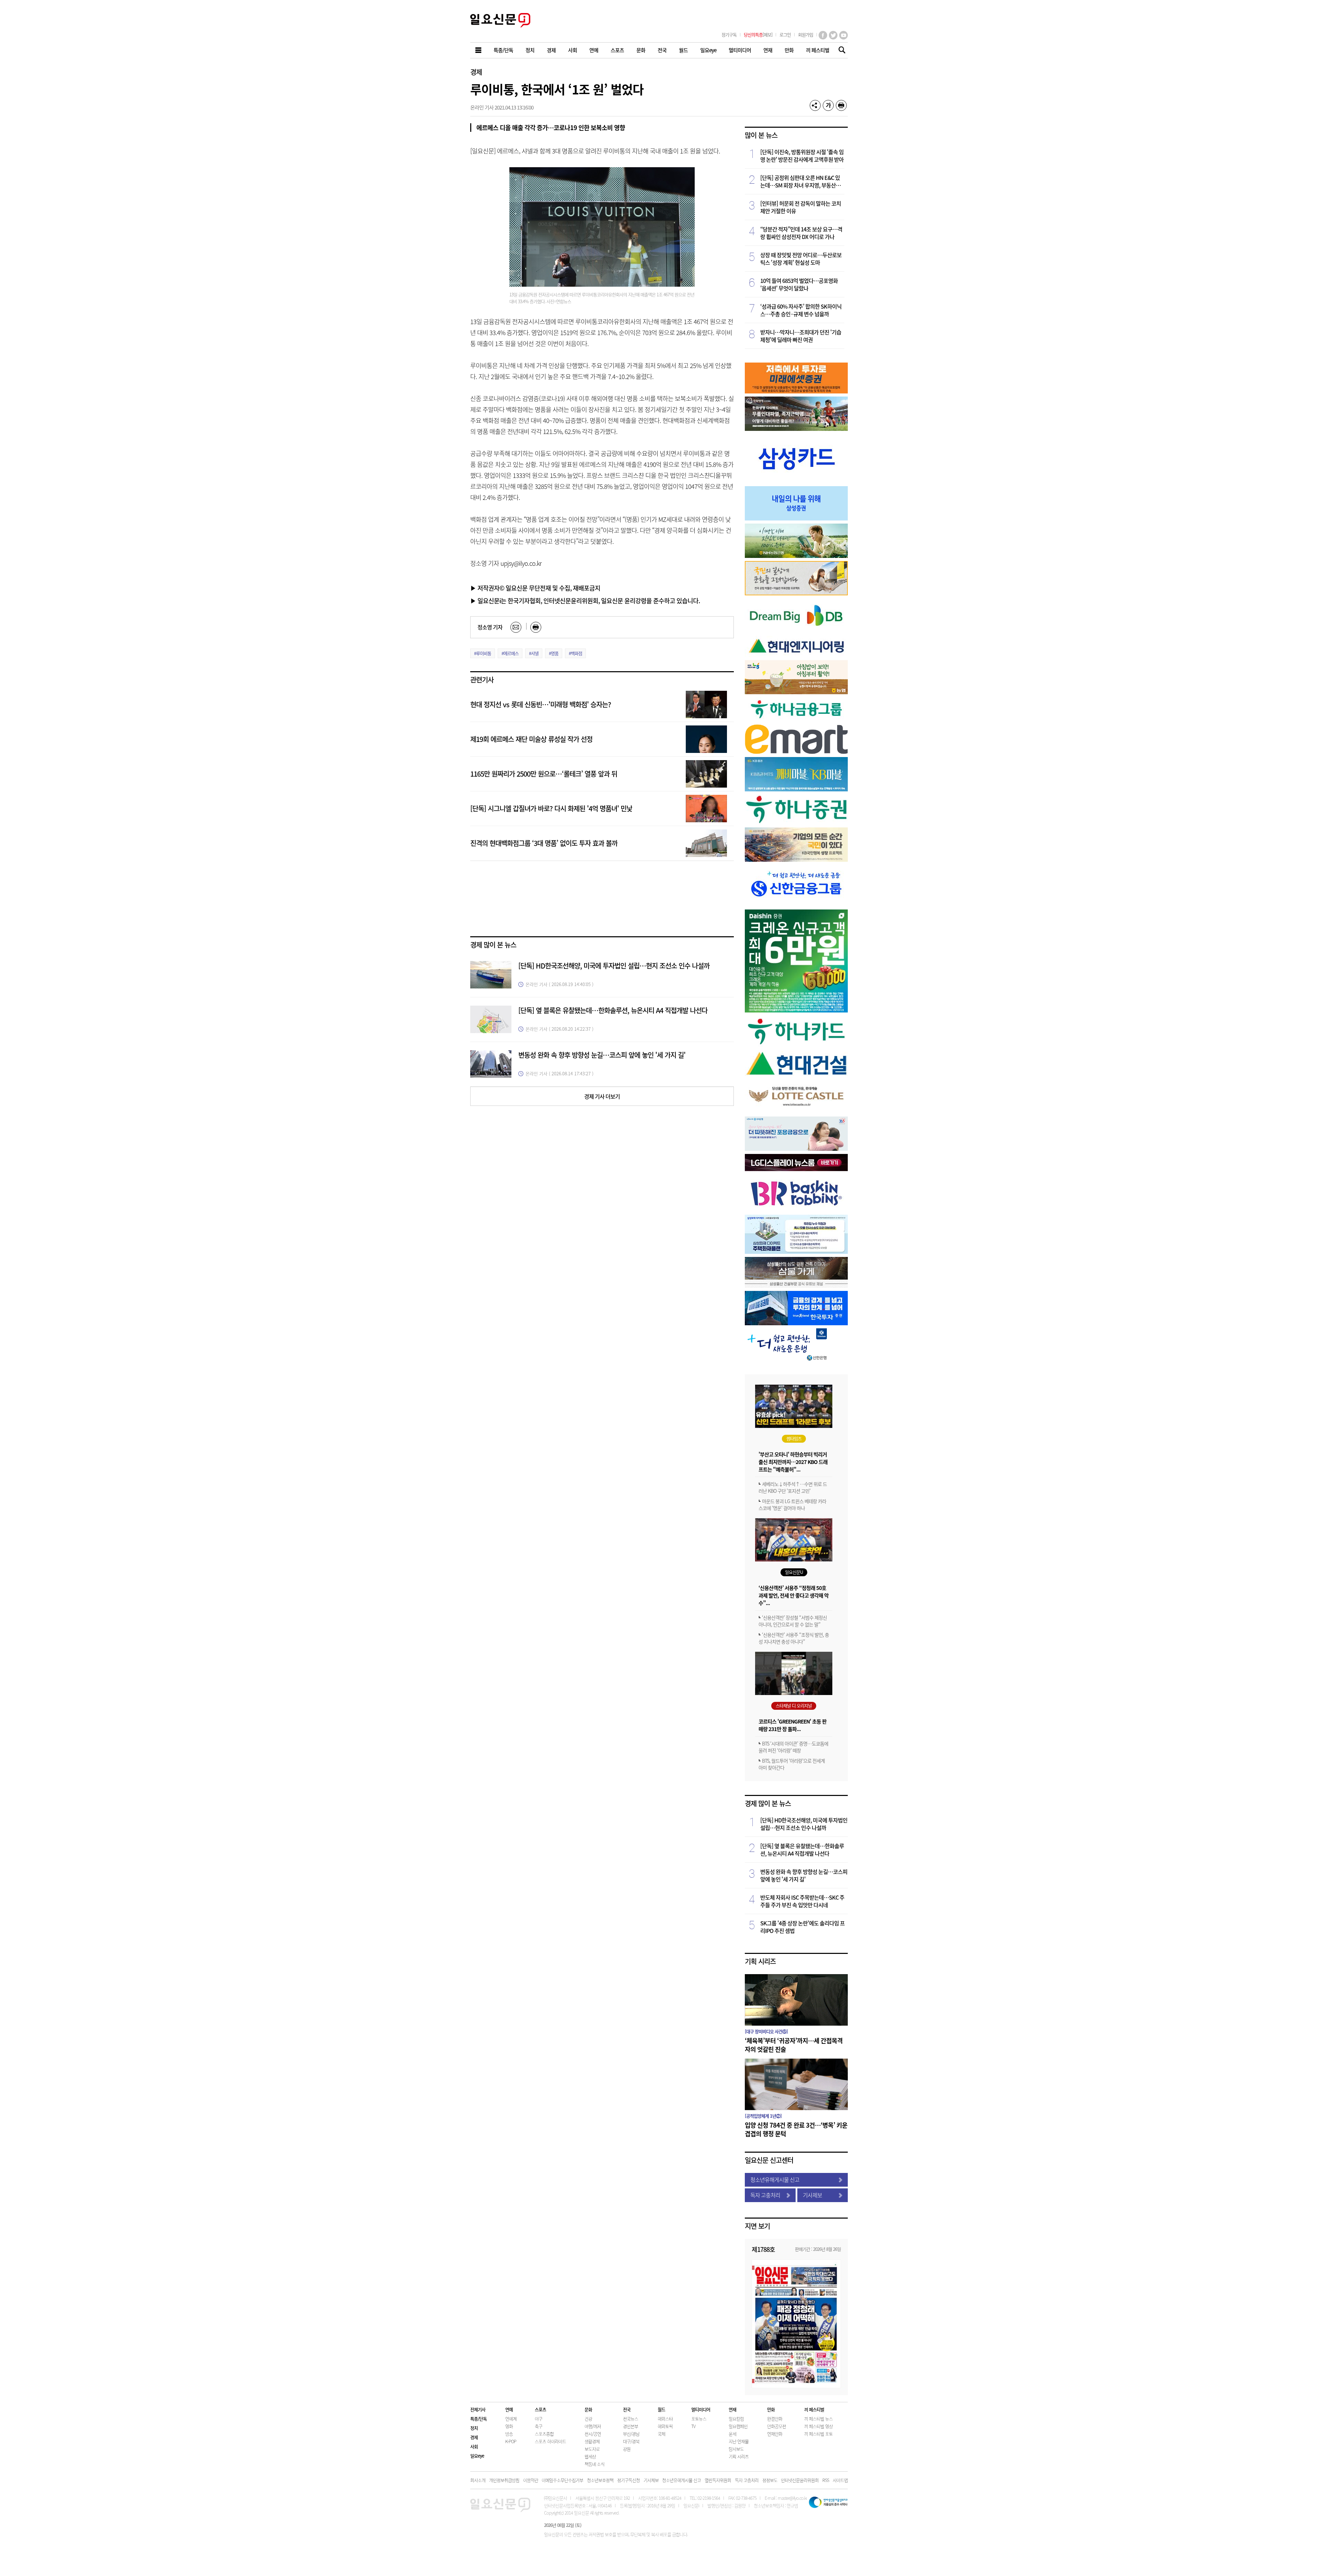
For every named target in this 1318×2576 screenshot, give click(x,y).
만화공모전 (777, 2426)
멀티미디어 (701, 2409)
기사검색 (840, 51)
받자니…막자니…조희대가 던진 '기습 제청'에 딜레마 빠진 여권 (801, 336)
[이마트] (796, 752)
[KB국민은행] (796, 860)
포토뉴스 (699, 2419)
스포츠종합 (544, 2434)
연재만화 (775, 2434)
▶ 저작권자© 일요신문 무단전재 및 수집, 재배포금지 (535, 588)
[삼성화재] (796, 1252)
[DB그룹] (796, 631)
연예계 (511, 2419)
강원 (627, 2449)
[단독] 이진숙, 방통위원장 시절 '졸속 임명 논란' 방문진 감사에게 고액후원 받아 (802, 156)
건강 (588, 2419)
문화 (588, 2409)
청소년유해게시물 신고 (775, 2179)
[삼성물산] (796, 1286)
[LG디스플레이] (796, 1169)
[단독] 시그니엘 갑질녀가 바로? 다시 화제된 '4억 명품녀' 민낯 (551, 808)
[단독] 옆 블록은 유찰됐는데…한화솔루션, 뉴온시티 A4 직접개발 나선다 (613, 1010)
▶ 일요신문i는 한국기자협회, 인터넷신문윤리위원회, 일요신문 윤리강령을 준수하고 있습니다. (585, 600)
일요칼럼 (736, 2419)
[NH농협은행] (796, 556)
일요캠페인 (738, 2426)
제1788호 (763, 2249)
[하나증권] (796, 822)
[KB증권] (796, 789)
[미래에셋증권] (796, 391)
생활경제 (592, 2441)
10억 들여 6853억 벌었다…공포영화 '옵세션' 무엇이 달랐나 (799, 284)
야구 (539, 2419)
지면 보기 (757, 2226)
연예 (509, 2409)
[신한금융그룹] (796, 904)
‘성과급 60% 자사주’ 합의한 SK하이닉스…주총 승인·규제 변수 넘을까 (801, 310)
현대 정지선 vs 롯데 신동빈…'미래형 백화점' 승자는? (541, 704)
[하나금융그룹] (796, 719)
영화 (509, 2426)
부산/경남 (631, 2434)
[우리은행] (796, 1149)
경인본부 (631, 2426)
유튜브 (843, 35)
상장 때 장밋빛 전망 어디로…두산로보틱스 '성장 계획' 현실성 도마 (801, 259)
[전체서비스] (479, 50)
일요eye (477, 2456)
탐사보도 (736, 2449)
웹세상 (590, 2456)
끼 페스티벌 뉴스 (818, 2419)
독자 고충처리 (765, 2195)
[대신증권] (796, 1010)
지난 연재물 (739, 2441)
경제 (476, 72)
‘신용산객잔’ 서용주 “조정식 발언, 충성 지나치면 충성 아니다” (794, 1638)
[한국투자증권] (796, 1323)
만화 (771, 2409)
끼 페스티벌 (814, 2409)
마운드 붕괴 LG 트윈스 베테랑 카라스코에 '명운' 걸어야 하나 (792, 1504)
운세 (732, 2434)
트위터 (833, 35)
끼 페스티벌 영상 (818, 2426)
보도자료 (592, 2449)
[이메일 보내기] (516, 627)
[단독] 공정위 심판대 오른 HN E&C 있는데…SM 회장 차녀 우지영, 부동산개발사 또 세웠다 (800, 181)
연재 (732, 2409)
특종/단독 (478, 2419)
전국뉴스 (631, 2419)
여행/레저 (593, 2426)
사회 (474, 2446)
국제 (661, 2434)
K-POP (511, 2441)
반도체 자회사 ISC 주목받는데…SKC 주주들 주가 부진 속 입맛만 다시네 (802, 1901)
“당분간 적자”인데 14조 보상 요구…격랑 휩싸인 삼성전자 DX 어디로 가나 (801, 233)
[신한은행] (788, 1360)
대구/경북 (631, 2441)
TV (693, 2426)
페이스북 (823, 35)
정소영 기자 (490, 627)
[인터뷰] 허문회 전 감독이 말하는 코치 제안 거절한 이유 (801, 207)
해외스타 (665, 2419)
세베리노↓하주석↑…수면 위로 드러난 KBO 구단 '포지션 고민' (793, 1487)
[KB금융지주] (796, 593)
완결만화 (775, 2419)
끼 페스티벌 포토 (818, 2434)
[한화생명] (796, 429)
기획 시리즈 (760, 1961)
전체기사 (478, 2409)
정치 (474, 2428)
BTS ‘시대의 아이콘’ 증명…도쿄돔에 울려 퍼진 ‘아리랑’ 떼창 (793, 1747)
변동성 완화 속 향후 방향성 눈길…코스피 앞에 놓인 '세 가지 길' (602, 1055)
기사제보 (812, 2195)
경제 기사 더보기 (602, 1096)
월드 (661, 2409)
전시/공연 (593, 2434)
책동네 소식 (594, 2464)
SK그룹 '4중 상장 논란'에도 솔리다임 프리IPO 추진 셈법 (802, 1927)
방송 (509, 2434)
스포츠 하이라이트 (550, 2441)
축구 (539, 2426)
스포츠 (540, 2409)
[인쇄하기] (841, 105)
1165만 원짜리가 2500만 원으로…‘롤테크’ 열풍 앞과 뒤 (544, 774)
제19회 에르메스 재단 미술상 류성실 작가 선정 (531, 739)
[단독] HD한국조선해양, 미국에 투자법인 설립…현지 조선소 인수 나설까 (614, 966)
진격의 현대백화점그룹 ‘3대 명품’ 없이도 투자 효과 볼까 (544, 843)
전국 (627, 2409)
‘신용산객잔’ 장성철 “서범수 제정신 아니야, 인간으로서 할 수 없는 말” (793, 1621)
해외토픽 (665, 2426)
